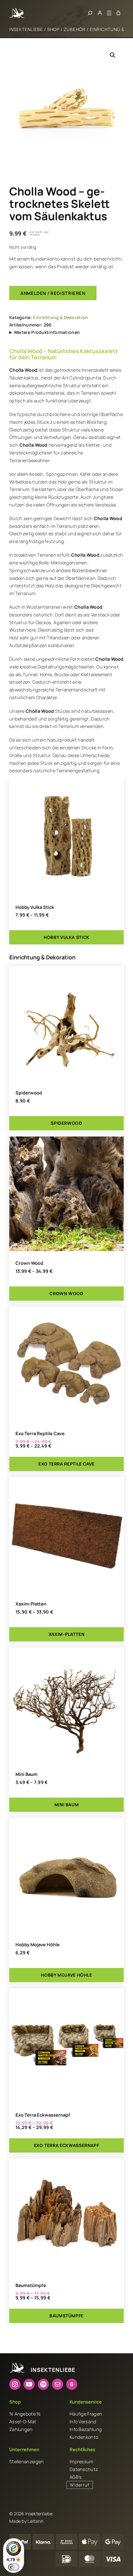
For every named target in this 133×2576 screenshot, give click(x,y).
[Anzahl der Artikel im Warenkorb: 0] (118, 13)
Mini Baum (26, 1774)
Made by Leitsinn (26, 2521)
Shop (53, 29)
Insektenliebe (26, 29)
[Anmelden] (100, 13)
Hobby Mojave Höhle (38, 1944)
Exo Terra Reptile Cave (40, 1433)
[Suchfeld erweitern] (90, 13)
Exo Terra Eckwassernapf (43, 2115)
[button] (113, 55)
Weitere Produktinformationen (47, 332)
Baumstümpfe (31, 2285)
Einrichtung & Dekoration (60, 317)
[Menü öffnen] (109, 13)
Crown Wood (29, 1263)
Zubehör (75, 29)
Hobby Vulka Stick (35, 907)
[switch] (14, 2567)
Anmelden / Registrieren (53, 293)
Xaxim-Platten (31, 1604)
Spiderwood (29, 1093)
